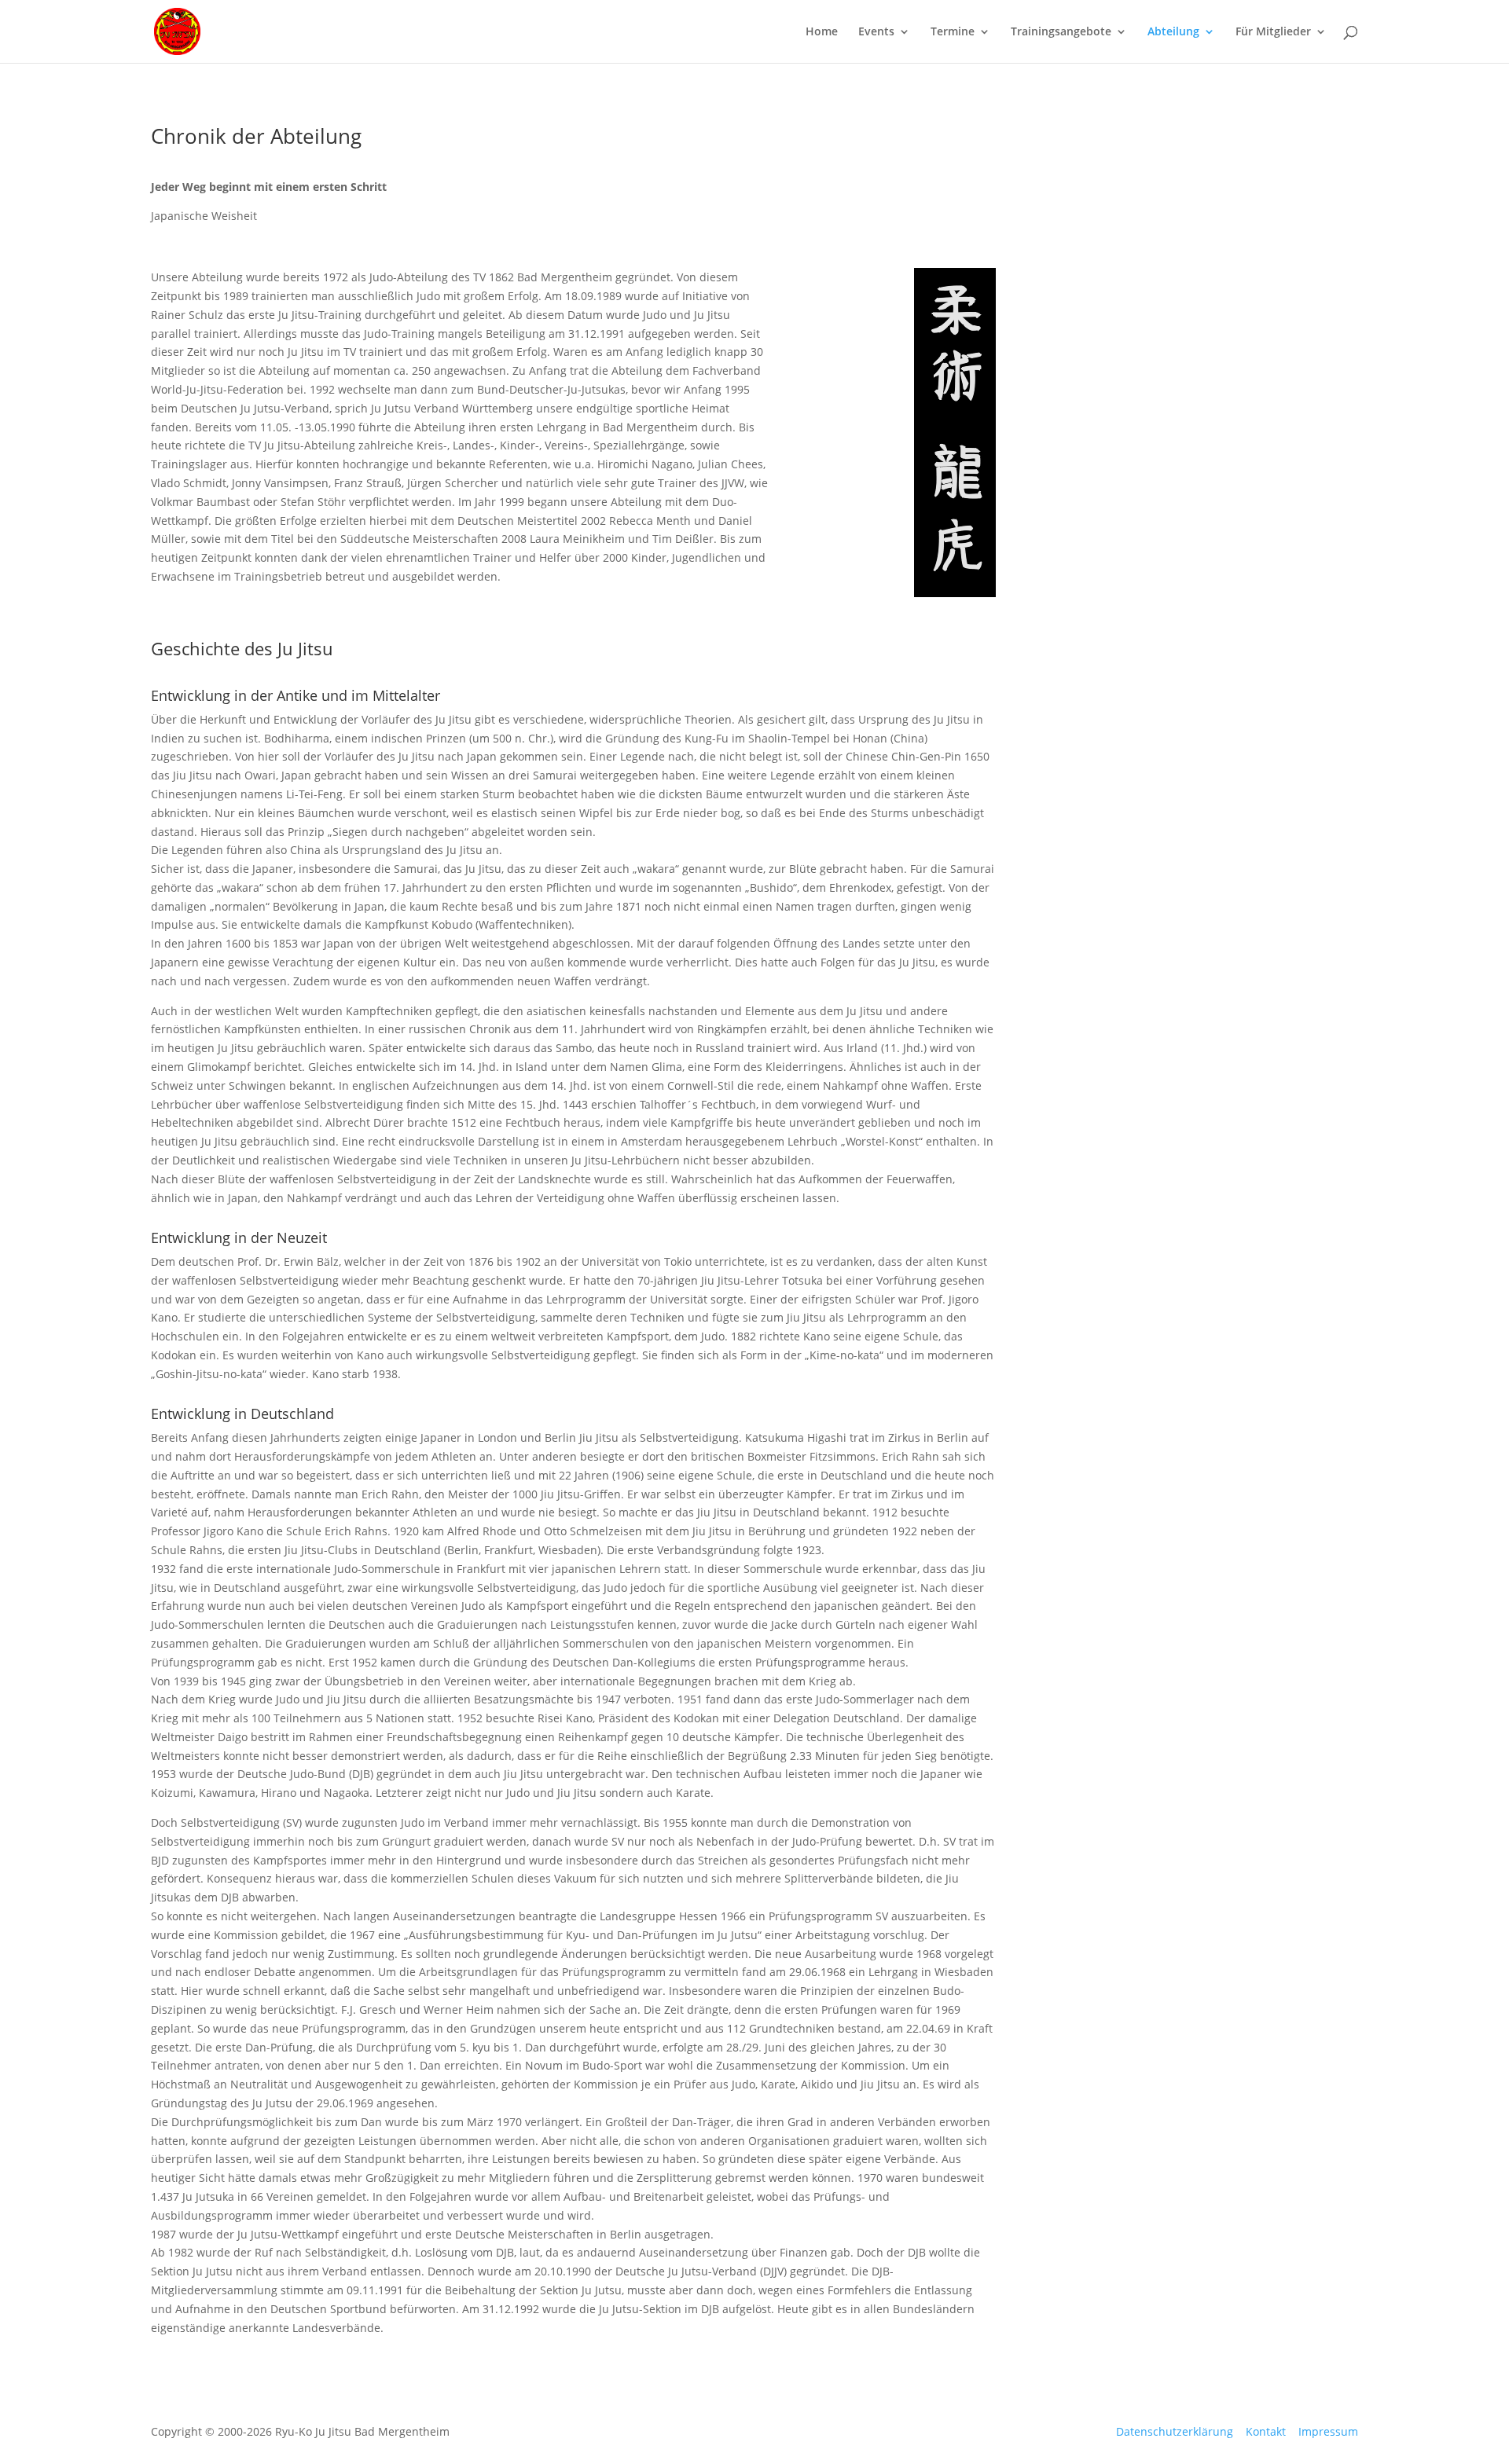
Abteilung (1173, 32)
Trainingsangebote (1061, 32)
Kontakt (1266, 2431)
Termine (953, 32)
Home (822, 32)
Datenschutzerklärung (1175, 2431)
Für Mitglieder (1273, 32)
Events (876, 32)
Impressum (1328, 2431)
